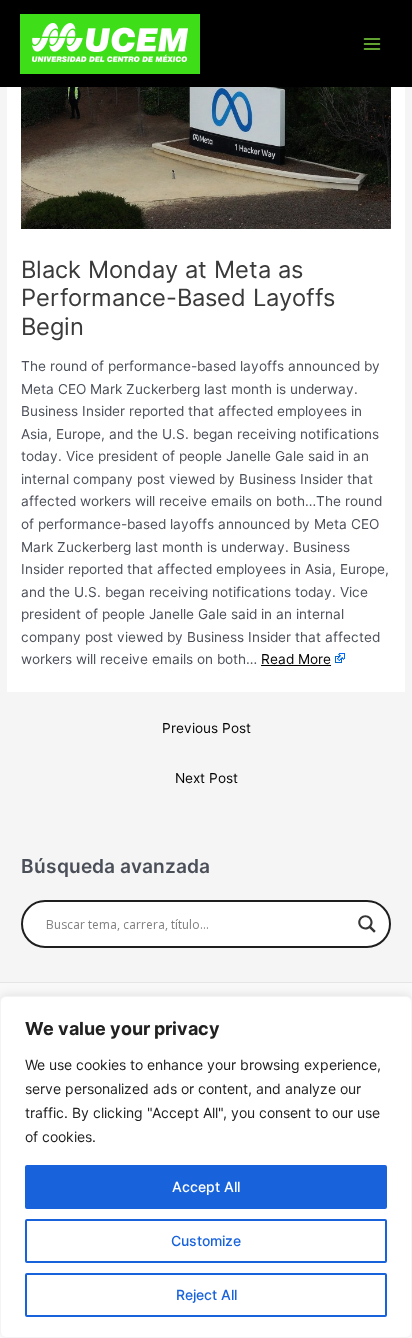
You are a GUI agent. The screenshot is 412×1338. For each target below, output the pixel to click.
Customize (206, 1240)
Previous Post (206, 728)
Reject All (206, 1294)
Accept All (206, 1186)
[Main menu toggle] (372, 43)
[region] (206, 1167)
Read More (296, 659)
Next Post (206, 778)
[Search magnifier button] (367, 924)
